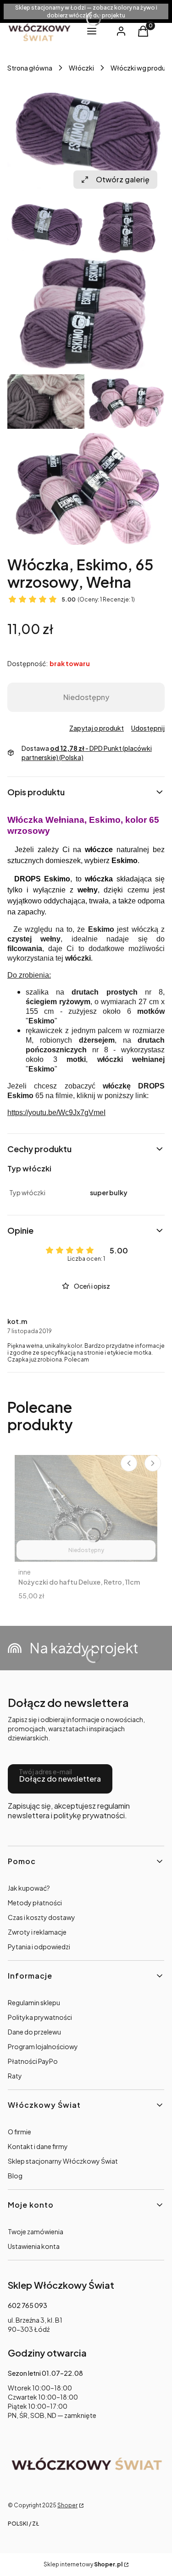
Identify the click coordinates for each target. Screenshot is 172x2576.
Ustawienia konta (34, 2246)
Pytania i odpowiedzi (39, 1947)
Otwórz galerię (123, 179)
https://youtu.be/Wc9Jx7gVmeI (56, 1113)
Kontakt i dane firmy (38, 2146)
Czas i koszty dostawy (42, 1917)
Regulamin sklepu (34, 2002)
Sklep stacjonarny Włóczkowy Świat (63, 2161)
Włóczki (81, 68)
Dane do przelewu (34, 2032)
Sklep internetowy (83, 2564)
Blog (15, 2176)
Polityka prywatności (40, 2017)
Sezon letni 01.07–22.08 (45, 2373)
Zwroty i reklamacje (37, 1932)
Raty (15, 2076)
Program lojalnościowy (43, 2046)
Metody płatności (35, 1903)
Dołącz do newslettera (60, 1779)
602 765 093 (28, 2305)
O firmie (19, 2132)
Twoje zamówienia (36, 2231)
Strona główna (30, 68)
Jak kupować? (29, 1888)
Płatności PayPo (33, 2061)
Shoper (67, 2505)
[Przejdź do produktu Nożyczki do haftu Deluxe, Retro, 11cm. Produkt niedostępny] (86, 1508)
